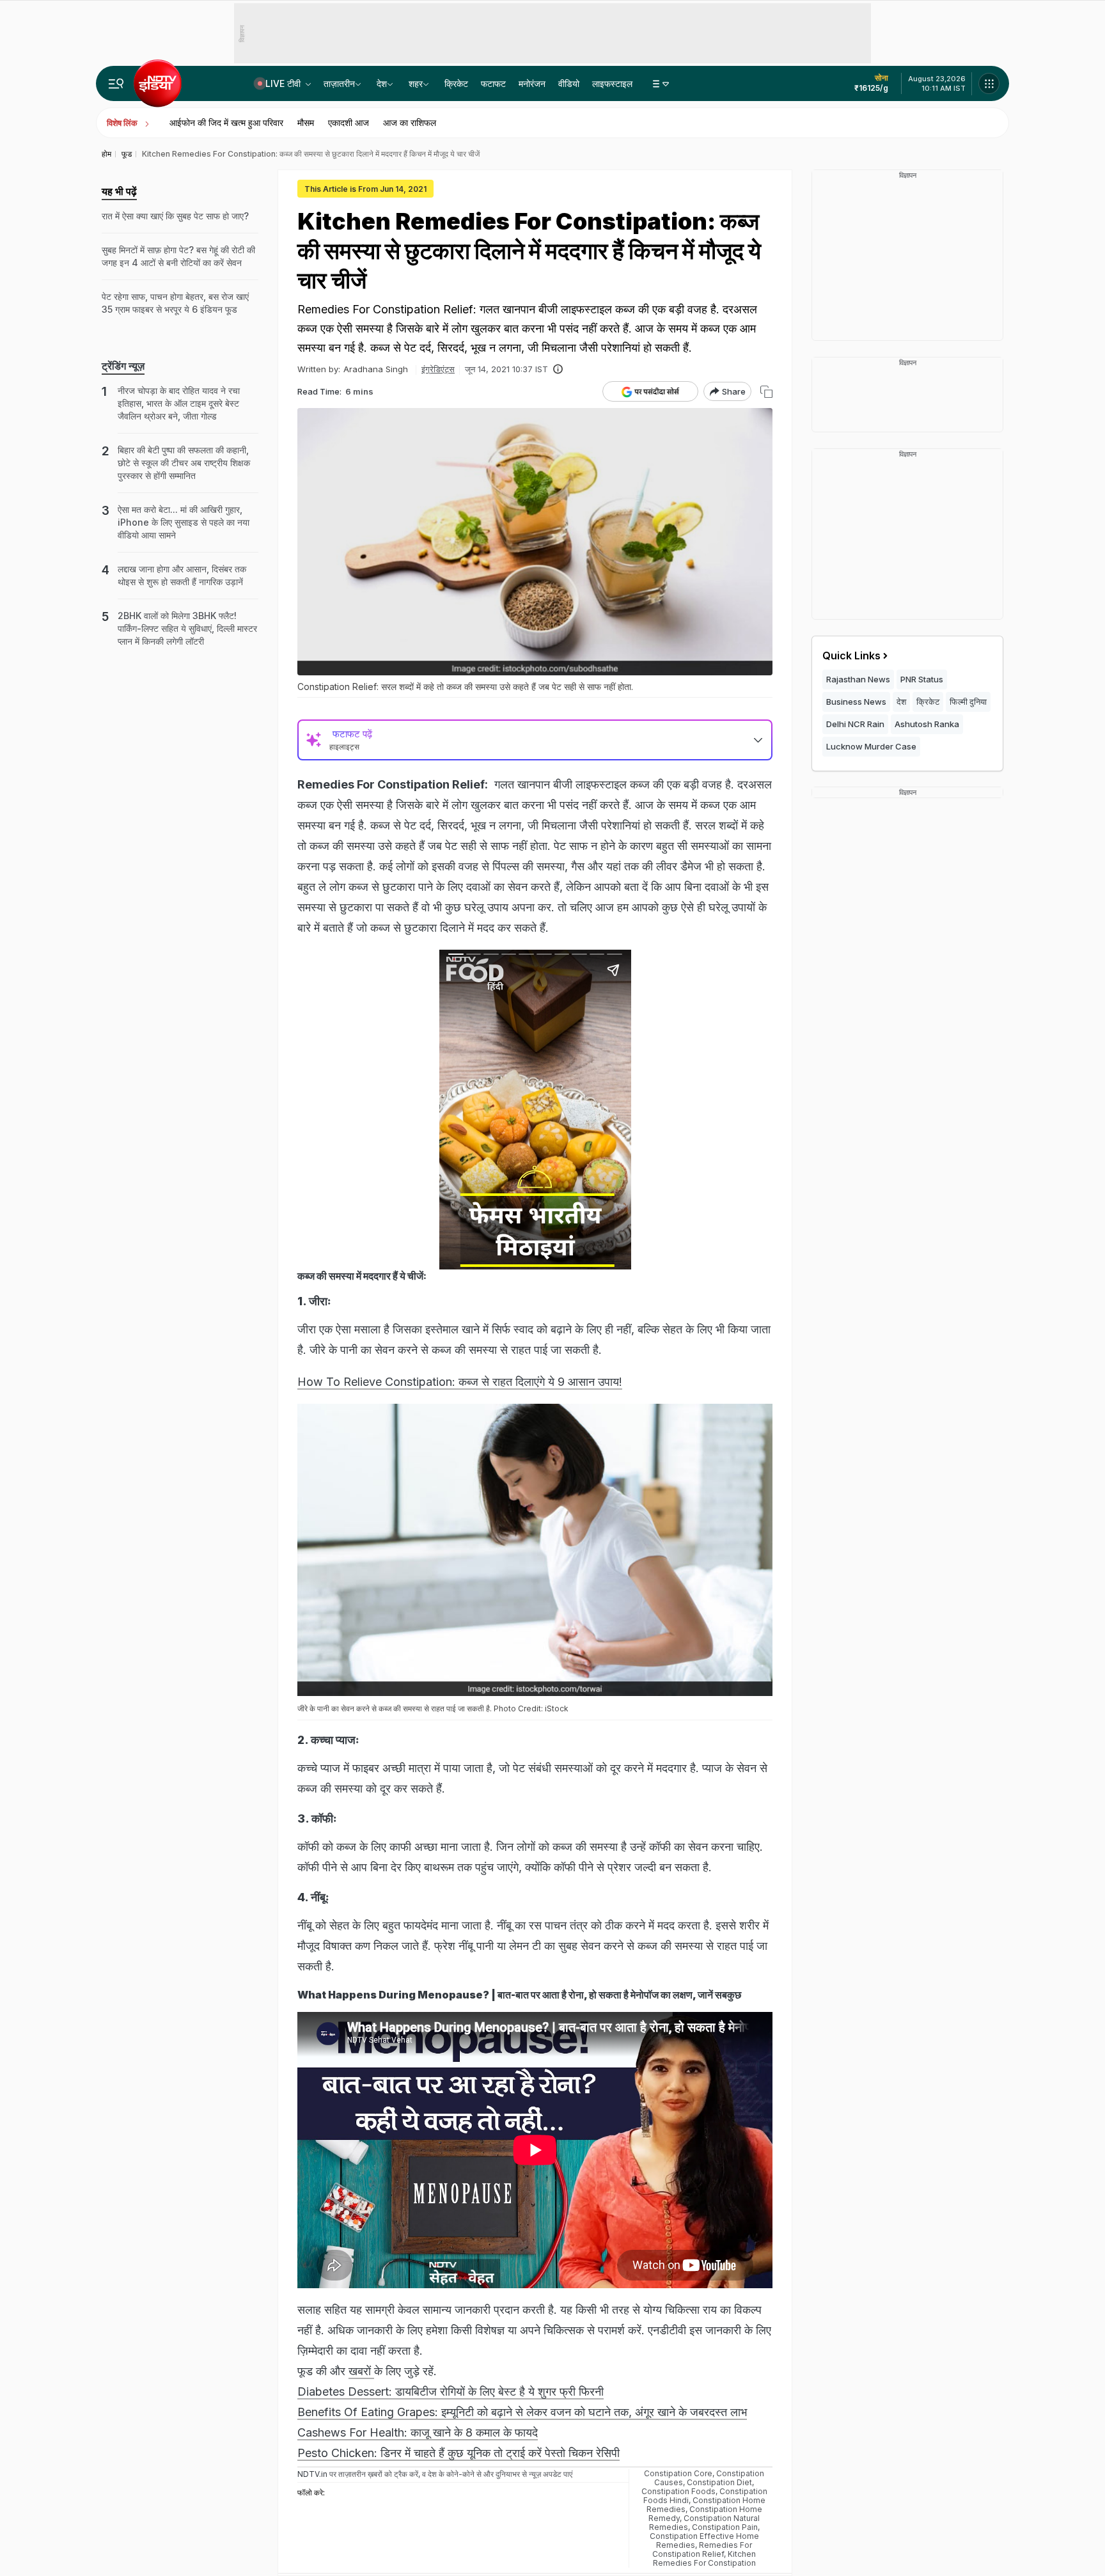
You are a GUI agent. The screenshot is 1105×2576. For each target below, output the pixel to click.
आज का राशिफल (410, 122)
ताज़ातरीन (339, 83)
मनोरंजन (532, 83)
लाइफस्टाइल (612, 83)
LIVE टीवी (284, 83)
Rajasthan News (858, 679)
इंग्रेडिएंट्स (438, 369)
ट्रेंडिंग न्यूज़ (123, 366)
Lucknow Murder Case (871, 746)
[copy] (766, 392)
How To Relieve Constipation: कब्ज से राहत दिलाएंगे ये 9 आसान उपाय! (460, 1382)
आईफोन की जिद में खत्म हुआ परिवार (226, 122)
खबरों (361, 2371)
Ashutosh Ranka (927, 724)
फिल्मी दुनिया (968, 702)
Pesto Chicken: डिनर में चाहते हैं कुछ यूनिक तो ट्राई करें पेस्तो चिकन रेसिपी (458, 2453)
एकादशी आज (349, 122)
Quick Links (851, 656)
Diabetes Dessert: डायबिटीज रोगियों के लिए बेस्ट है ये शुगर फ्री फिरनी (451, 2391)
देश (382, 83)
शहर (416, 83)
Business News (856, 702)
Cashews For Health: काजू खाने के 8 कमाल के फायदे (418, 2432)
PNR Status (922, 679)
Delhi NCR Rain (855, 724)
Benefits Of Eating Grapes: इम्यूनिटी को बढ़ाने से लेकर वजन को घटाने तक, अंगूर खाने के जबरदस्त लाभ (522, 2412)
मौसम (306, 122)
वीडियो (569, 83)
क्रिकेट (456, 83)
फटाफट (493, 83)
